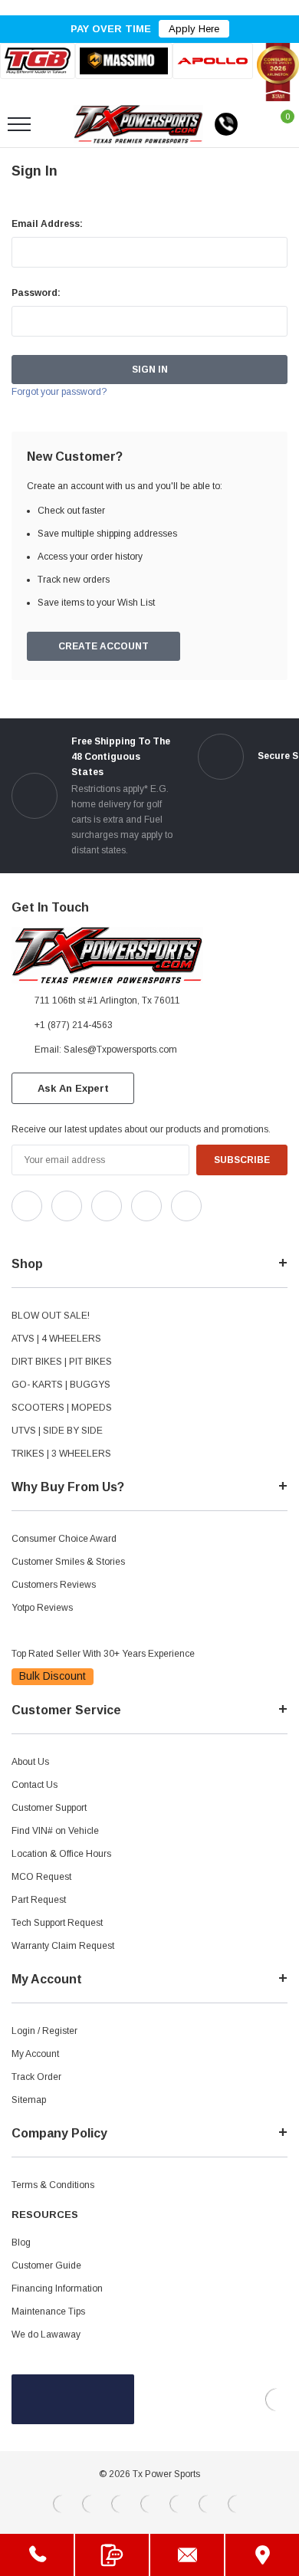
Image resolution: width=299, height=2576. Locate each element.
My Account (35, 2054)
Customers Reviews (54, 1585)
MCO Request (41, 1877)
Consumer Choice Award (64, 1539)
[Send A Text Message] (112, 2555)
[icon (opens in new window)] (27, 1206)
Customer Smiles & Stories (68, 1562)
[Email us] (187, 2555)
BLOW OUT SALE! (51, 1316)
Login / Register (44, 2031)
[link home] (138, 124)
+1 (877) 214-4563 (74, 1025)
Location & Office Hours (61, 1854)
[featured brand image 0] (38, 61)
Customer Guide (46, 2265)
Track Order (36, 2077)
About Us (30, 1762)
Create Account (103, 646)
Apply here (194, 29)
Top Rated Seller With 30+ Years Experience (103, 1654)
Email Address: (47, 224)
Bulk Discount (53, 1676)
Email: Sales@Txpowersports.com (106, 1050)
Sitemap (29, 2100)
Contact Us (34, 1785)
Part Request (39, 1900)
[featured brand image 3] (213, 61)
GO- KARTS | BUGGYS (61, 1385)
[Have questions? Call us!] (37, 2555)
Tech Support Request (57, 1923)
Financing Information (57, 2288)
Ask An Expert (73, 1088)
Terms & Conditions (53, 2185)
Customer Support (49, 1808)
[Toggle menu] (19, 124)
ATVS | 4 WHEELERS (56, 1339)
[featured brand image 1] (123, 61)
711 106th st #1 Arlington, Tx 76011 (107, 1001)
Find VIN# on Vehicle (55, 1831)
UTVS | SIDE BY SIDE (57, 1431)
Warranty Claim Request (63, 1946)
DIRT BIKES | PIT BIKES (62, 1362)
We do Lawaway (46, 2334)
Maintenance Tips (48, 2311)
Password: (36, 293)
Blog (21, 2242)
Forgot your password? (59, 392)
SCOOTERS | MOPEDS (62, 1408)
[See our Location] (262, 2555)
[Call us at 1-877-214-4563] (226, 124)
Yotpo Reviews (42, 1608)
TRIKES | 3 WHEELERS (61, 1454)
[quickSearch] (55, 124)
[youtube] (54, 1234)
